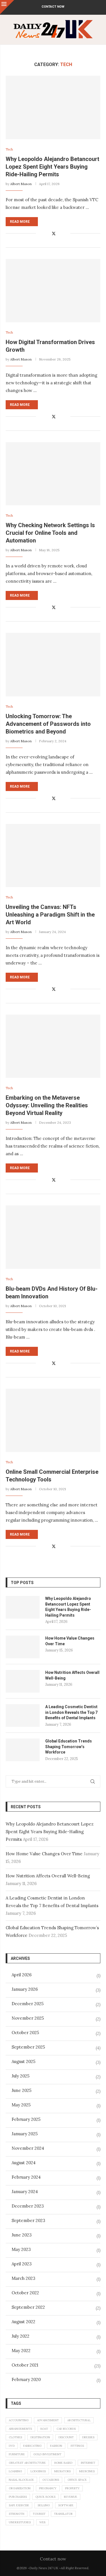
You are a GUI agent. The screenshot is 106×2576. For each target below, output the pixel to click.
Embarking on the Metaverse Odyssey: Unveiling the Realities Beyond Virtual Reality (47, 1105)
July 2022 (20, 2336)
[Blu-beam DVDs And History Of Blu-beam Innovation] (53, 1237)
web (42, 2522)
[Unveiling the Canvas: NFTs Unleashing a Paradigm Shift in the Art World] (53, 856)
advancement (48, 2420)
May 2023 (21, 2249)
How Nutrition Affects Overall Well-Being (72, 1675)
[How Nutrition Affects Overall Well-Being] (23, 1681)
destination (40, 2437)
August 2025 (23, 2061)
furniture (17, 2454)
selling (44, 2505)
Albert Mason (21, 184)
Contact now (53, 7)
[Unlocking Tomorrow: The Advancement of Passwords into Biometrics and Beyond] (53, 664)
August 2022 (23, 2322)
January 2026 (25, 1989)
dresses (88, 2437)
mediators (62, 2471)
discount (66, 2437)
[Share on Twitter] (54, 234)
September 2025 (28, 2047)
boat (44, 2429)
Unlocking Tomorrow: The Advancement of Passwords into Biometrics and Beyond (48, 724)
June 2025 (21, 2090)
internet (88, 2463)
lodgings (38, 2471)
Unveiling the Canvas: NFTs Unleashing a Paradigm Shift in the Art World (50, 915)
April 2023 (22, 2264)
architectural (79, 2420)
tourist (39, 2514)
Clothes (15, 2437)
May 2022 (21, 2351)
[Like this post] (40, 234)
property (72, 2488)
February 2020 (26, 2379)
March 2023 (23, 2278)
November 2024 (28, 2148)
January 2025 (25, 2134)
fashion (56, 2446)
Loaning (15, 2471)
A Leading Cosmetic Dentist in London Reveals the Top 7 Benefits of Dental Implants (71, 1712)
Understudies (20, 2522)
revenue (71, 2497)
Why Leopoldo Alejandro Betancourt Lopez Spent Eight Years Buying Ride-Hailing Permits (52, 167)
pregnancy (48, 2488)
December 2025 (28, 2004)
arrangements (20, 2429)
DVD (12, 2446)
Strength (17, 2514)
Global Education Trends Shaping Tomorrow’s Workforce (69, 1747)
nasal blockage (21, 2480)
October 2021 (25, 2365)
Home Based (63, 2463)
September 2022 (28, 2307)
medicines (87, 2471)
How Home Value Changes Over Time (70, 1641)
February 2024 (26, 2177)
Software (66, 2505)
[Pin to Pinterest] (60, 234)
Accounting (19, 2420)
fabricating (32, 2446)
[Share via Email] (66, 234)
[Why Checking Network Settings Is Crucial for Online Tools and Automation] (53, 474)
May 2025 (21, 2105)
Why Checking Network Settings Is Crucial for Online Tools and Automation (50, 533)
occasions (51, 2480)
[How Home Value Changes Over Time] (23, 1647)
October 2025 (25, 2033)
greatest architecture (27, 2463)
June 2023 (22, 2235)
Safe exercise (19, 2505)
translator (63, 2514)
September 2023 (28, 2220)
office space (77, 2480)
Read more (20, 222)
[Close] (7, 7)
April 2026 (22, 1975)
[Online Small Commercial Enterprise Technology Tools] (53, 1420)
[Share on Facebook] (47, 234)
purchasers (18, 2497)
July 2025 (20, 2076)
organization (20, 2488)
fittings (77, 2446)
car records (66, 2429)
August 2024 (24, 2163)
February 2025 (26, 2119)
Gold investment (47, 2454)
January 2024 (25, 2192)
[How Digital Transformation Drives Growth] (53, 291)
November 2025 (28, 2018)
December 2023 (28, 2206)
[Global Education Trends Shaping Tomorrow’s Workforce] (23, 1750)
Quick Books (45, 2497)
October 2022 (25, 2293)
